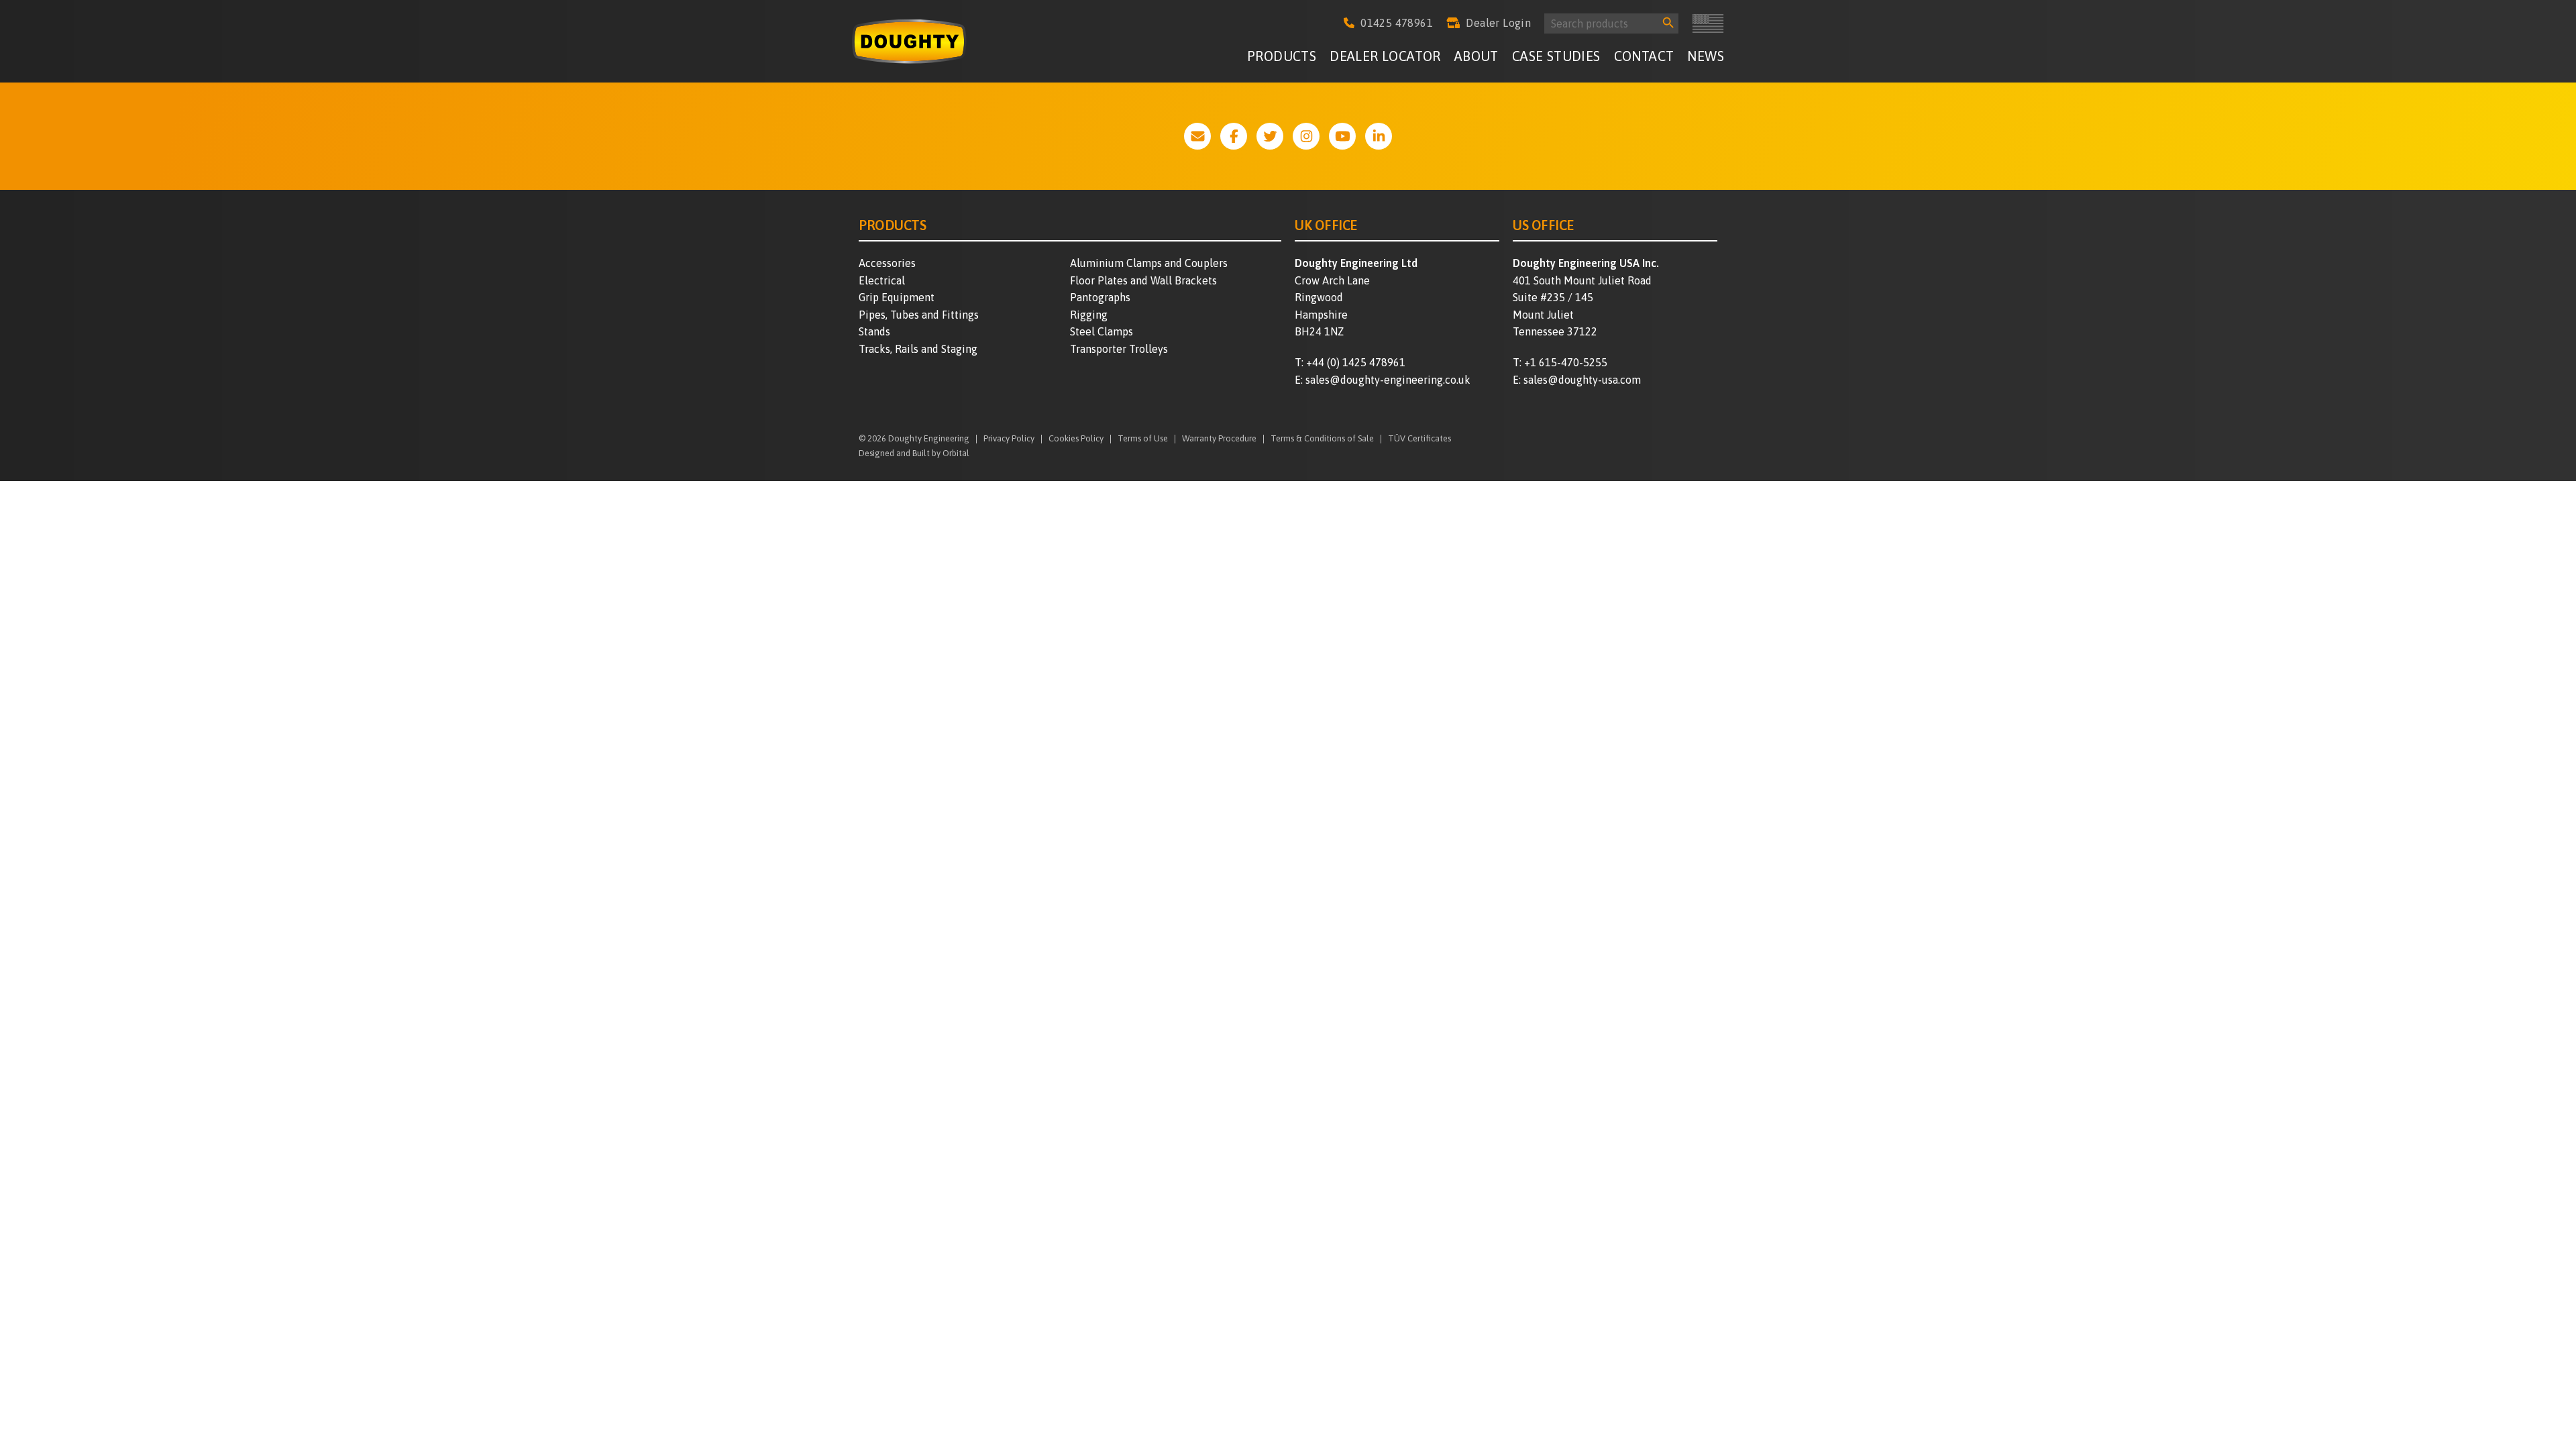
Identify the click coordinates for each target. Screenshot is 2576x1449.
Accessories (887, 263)
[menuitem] (1282, 58)
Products (1282, 56)
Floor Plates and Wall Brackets (1143, 280)
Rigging (1089, 315)
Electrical (882, 280)
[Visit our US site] (1708, 23)
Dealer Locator (1385, 56)
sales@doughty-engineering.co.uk (1388, 380)
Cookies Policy (1076, 439)
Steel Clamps (1102, 331)
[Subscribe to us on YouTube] (1342, 136)
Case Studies (1556, 56)
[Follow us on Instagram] (1306, 136)
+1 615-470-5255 (1566, 362)
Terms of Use (1143, 439)
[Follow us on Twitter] (1270, 136)
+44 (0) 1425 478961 (1356, 362)
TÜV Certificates (1419, 439)
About (1477, 56)
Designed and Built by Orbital (914, 453)
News (1706, 56)
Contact (1644, 56)
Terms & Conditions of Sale (1322, 439)
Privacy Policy (1009, 439)
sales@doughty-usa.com (1582, 380)
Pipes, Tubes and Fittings (919, 315)
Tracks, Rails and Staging (918, 349)
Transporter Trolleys (1119, 349)
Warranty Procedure (1219, 439)
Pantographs (1100, 297)
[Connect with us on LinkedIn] (1379, 136)
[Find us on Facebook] (1234, 136)
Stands (874, 331)
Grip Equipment (897, 297)
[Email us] (1197, 136)
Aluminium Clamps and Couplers (1149, 263)
